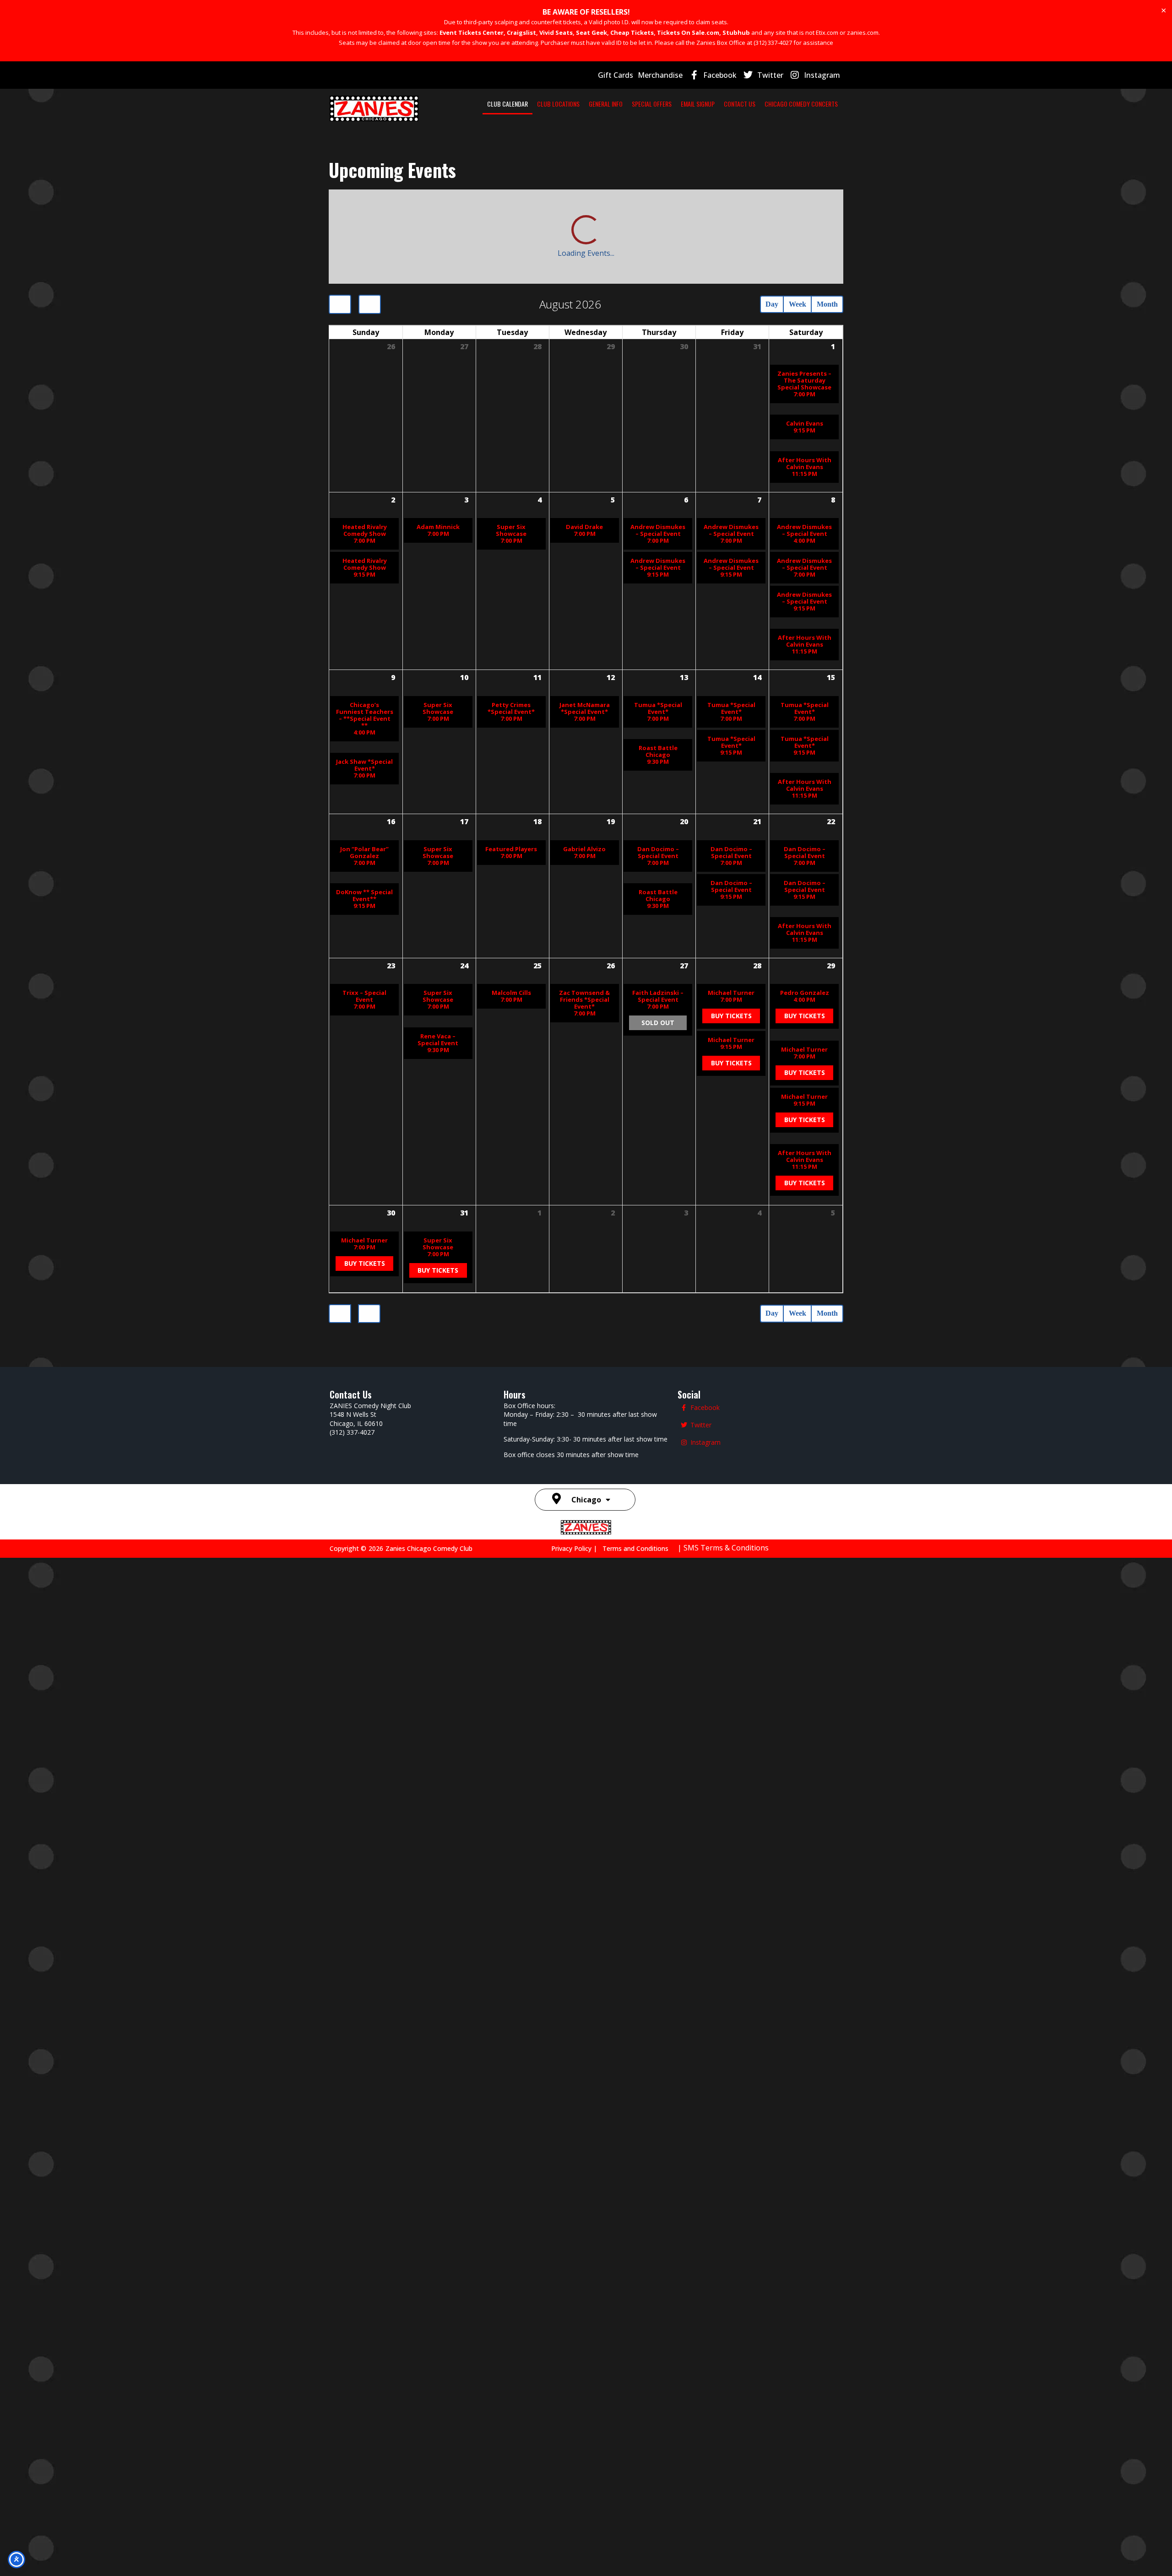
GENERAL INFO (606, 104)
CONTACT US (740, 104)
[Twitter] (748, 75)
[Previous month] (341, 211)
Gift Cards (616, 75)
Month (823, 211)
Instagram (822, 75)
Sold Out (658, 1782)
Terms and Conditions (635, 2566)
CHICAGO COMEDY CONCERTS (801, 104)
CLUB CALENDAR (507, 104)
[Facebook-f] (694, 75)
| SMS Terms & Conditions (723, 2565)
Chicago (586, 2517)
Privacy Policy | (577, 2566)
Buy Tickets (731, 1772)
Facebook (720, 75)
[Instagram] (795, 75)
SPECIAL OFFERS (652, 104)
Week (785, 211)
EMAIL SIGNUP (698, 104)
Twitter (770, 75)
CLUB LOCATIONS (558, 104)
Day (752, 211)
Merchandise (660, 75)
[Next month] (373, 211)
